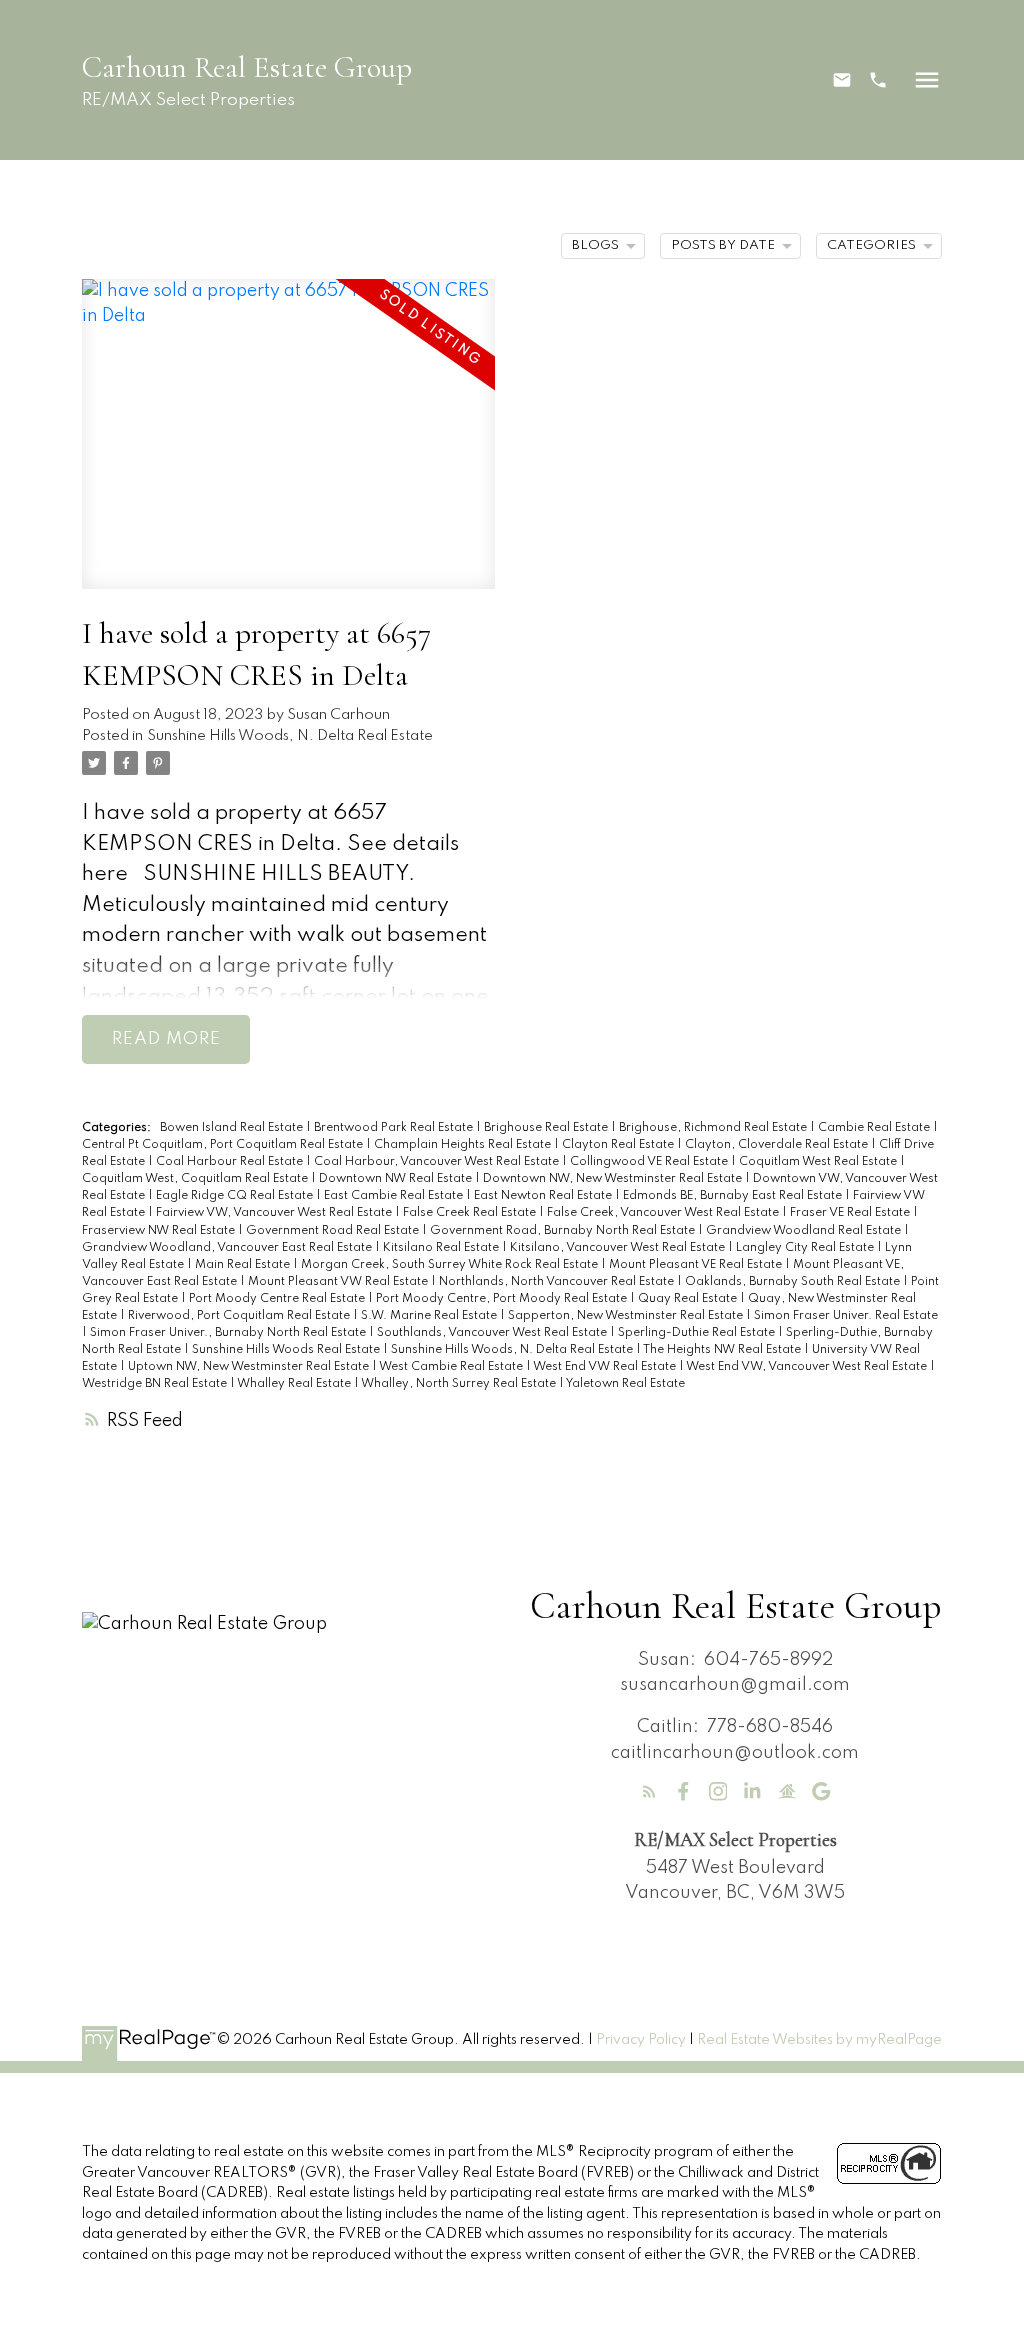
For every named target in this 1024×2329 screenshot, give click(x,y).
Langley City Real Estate (806, 1248)
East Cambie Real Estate (395, 1196)
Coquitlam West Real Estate (819, 1162)
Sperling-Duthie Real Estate (698, 1333)
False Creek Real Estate (471, 1213)
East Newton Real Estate (544, 1196)
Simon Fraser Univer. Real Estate (846, 1316)
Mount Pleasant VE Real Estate (697, 1265)
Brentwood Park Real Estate (395, 1128)
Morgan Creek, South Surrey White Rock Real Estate (451, 1265)
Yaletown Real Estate (625, 1384)
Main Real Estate (244, 1265)
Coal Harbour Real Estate (231, 1162)
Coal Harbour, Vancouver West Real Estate (438, 1162)
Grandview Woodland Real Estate (805, 1231)
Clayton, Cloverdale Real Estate (778, 1145)
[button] (842, 80)
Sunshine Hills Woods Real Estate (287, 1350)
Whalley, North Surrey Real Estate (460, 1384)
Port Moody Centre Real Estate (278, 1299)
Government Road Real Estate (334, 1231)
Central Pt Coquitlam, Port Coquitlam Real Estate (224, 1145)
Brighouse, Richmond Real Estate (714, 1128)
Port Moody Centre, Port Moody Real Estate (503, 1299)
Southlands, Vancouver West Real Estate (493, 1333)
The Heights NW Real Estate (723, 1350)
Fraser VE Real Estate (851, 1213)
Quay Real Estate (689, 1299)
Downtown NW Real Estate (397, 1179)
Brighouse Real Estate (547, 1128)
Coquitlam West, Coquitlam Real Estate (196, 1179)
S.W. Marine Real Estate (430, 1316)
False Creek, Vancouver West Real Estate (664, 1213)
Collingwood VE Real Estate (650, 1162)
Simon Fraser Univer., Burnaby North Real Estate (229, 1333)
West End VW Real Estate (606, 1367)
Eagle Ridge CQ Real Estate (236, 1196)
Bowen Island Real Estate (233, 1128)
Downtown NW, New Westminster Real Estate (614, 1179)
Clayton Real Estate (619, 1145)
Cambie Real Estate (875, 1128)
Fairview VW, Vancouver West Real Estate (275, 1213)
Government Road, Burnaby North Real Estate (564, 1231)
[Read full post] (288, 446)
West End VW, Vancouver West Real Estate (808, 1367)
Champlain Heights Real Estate (464, 1145)
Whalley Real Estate (295, 1384)
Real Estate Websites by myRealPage (819, 2040)
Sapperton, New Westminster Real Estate (627, 1316)
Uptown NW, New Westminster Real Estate (250, 1367)
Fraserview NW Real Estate (160, 1231)
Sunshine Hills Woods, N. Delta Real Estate (290, 736)
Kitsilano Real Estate (442, 1248)
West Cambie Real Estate (452, 1367)
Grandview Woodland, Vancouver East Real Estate (228, 1248)
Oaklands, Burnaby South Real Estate (794, 1282)
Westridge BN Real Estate (156, 1384)
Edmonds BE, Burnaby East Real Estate (734, 1196)
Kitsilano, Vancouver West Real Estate (619, 1248)
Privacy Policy (641, 2040)
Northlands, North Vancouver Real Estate (558, 1282)
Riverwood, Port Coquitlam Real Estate (240, 1316)
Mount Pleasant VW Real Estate (339, 1282)
